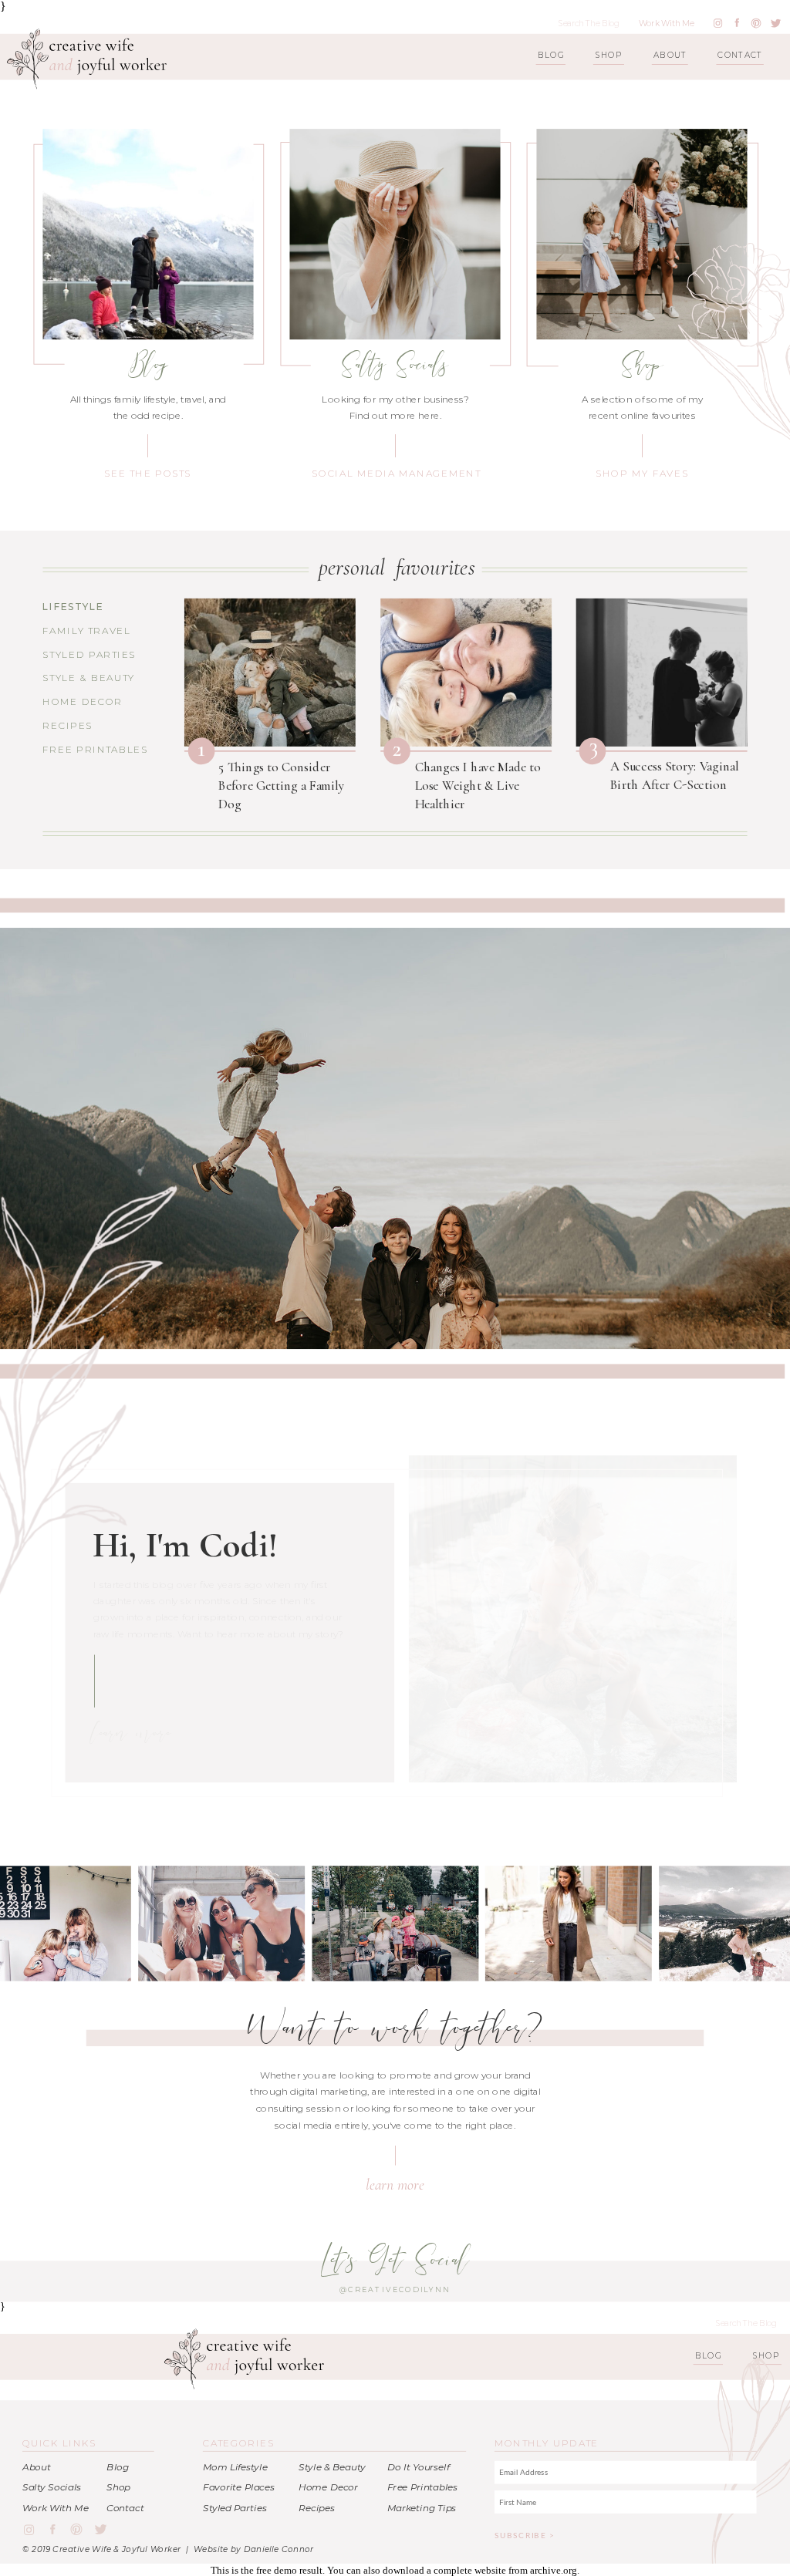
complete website (470, 2570)
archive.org (554, 2570)
